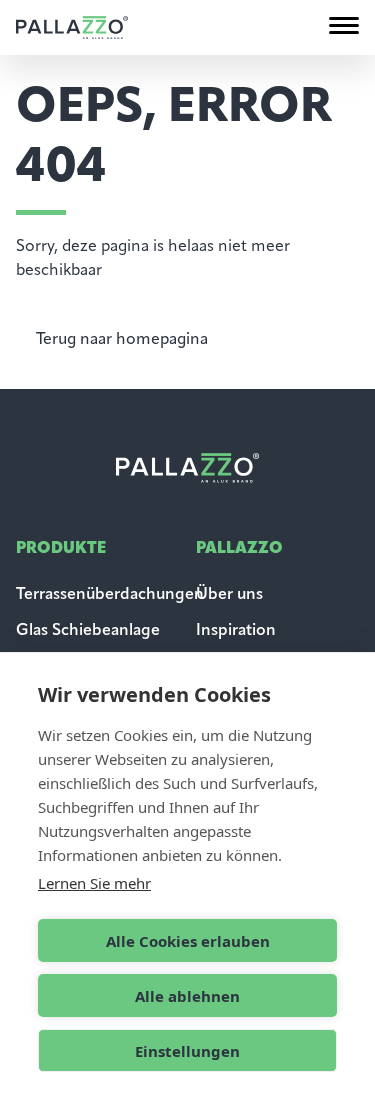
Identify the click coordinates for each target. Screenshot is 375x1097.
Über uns (229, 595)
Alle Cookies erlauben (188, 941)
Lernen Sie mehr (94, 883)
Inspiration (236, 631)
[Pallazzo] (72, 27)
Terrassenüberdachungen (110, 595)
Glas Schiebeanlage (88, 631)
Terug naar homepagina (122, 340)
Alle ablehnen (187, 996)
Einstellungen (187, 1051)
